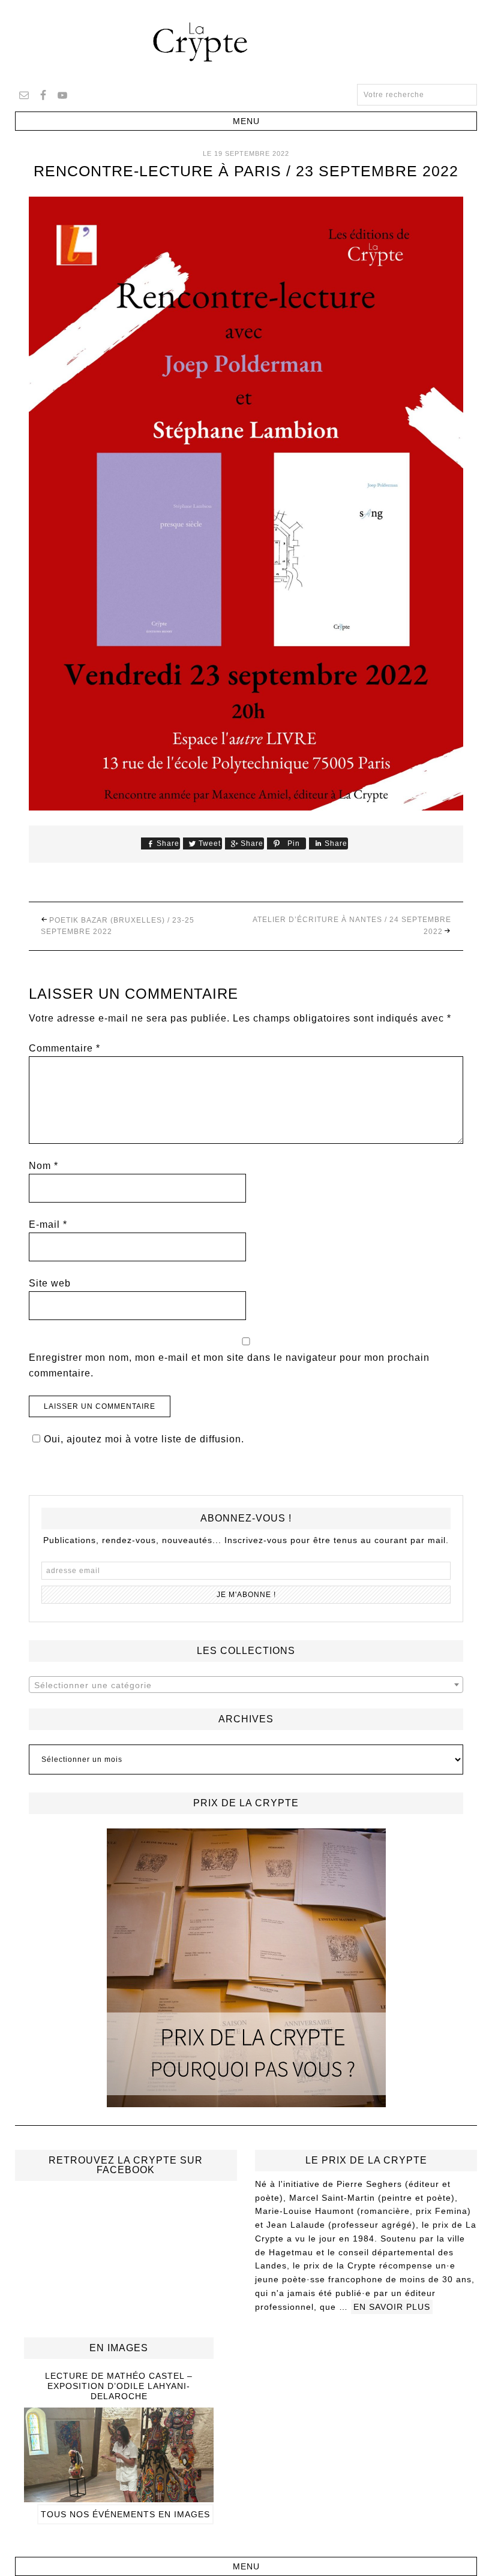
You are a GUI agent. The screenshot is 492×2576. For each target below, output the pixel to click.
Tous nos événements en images (125, 2514)
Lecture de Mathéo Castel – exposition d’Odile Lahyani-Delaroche (119, 2386)
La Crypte (246, 42)
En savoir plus (392, 2307)
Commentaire (64, 1048)
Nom (43, 1166)
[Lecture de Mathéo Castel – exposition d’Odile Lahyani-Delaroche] (119, 2497)
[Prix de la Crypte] (246, 1968)
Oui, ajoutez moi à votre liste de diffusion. (144, 1439)
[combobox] (246, 1685)
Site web (50, 1283)
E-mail (48, 1224)
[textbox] (246, 1685)
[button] (246, 121)
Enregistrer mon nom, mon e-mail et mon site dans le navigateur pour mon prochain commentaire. (229, 1365)
